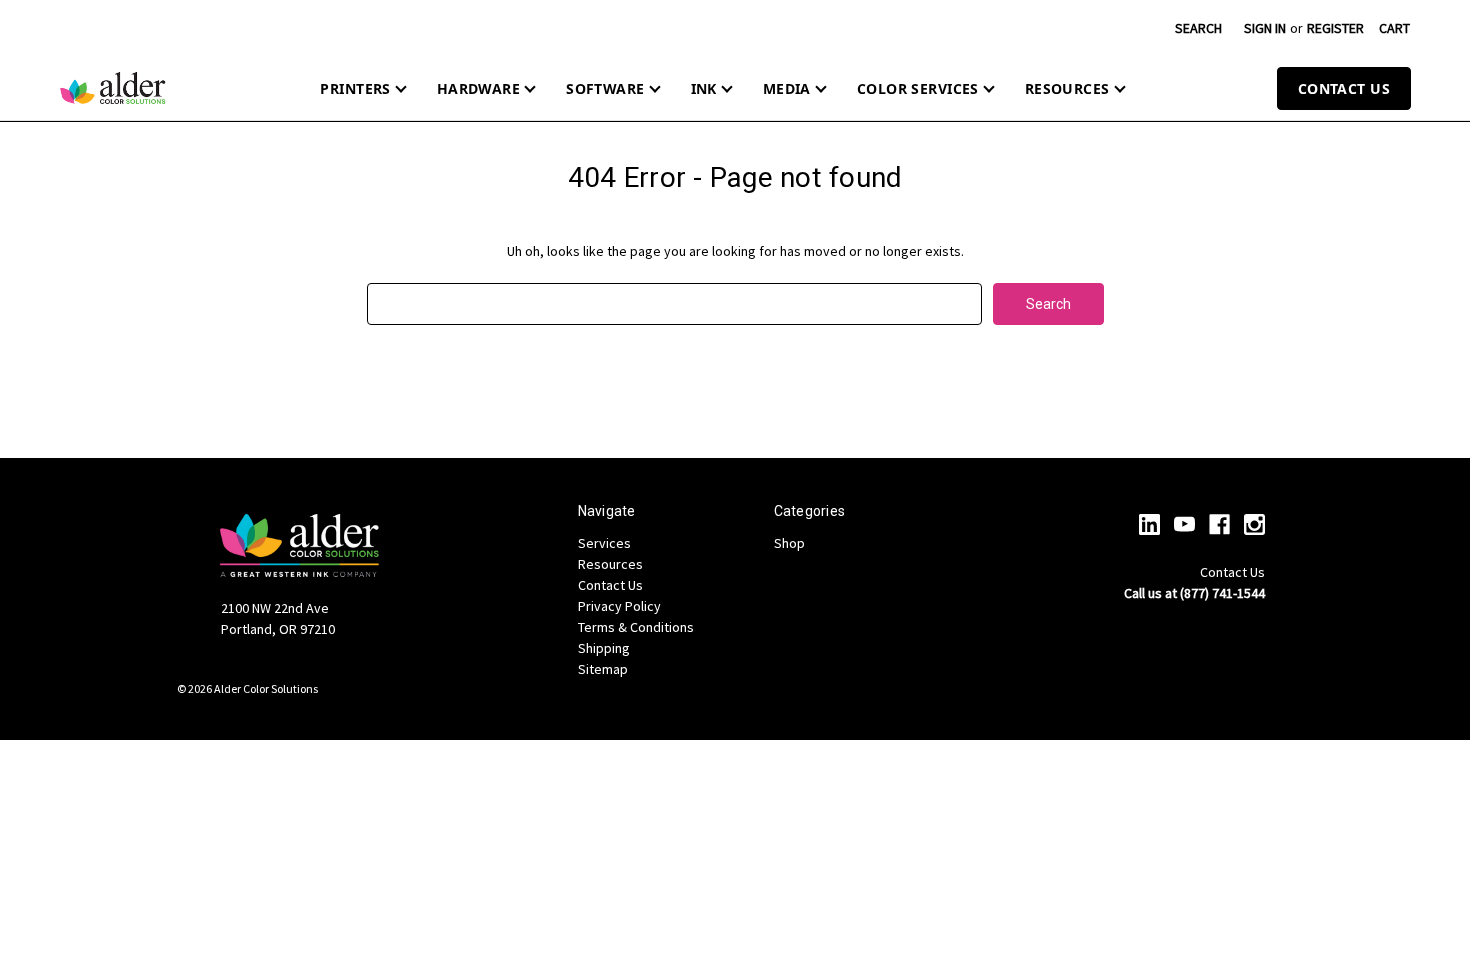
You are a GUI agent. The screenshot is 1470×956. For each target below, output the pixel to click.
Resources (1067, 88)
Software (605, 88)
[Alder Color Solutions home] (113, 88)
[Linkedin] (1149, 524)
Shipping (604, 648)
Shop (789, 543)
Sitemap (603, 669)
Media (787, 88)
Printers (355, 88)
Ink (704, 88)
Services (604, 543)
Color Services (918, 88)
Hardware (478, 88)
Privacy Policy (619, 606)
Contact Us (1344, 88)
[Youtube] (1184, 524)
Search (1198, 28)
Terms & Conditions (636, 627)
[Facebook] (1219, 524)
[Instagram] (1254, 524)
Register (1335, 28)
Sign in (1265, 28)
